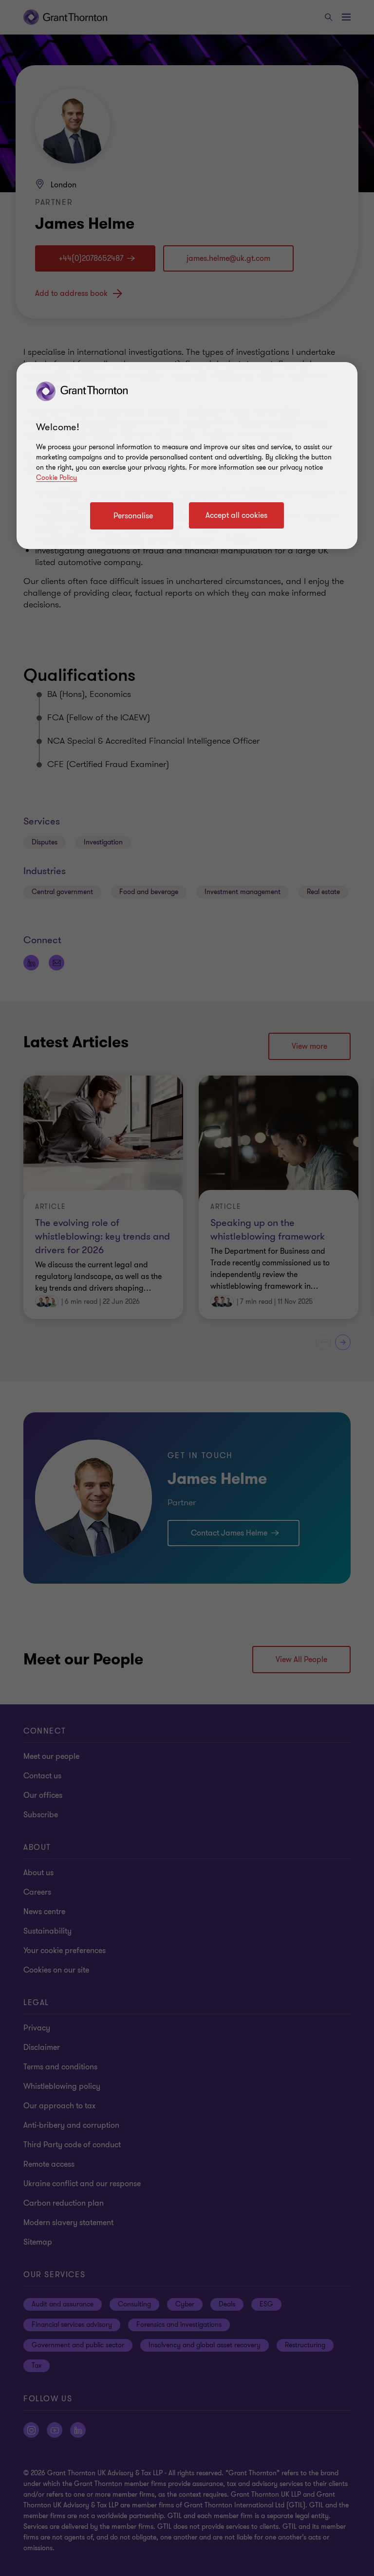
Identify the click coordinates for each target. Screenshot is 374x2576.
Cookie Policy (56, 478)
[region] (187, 456)
